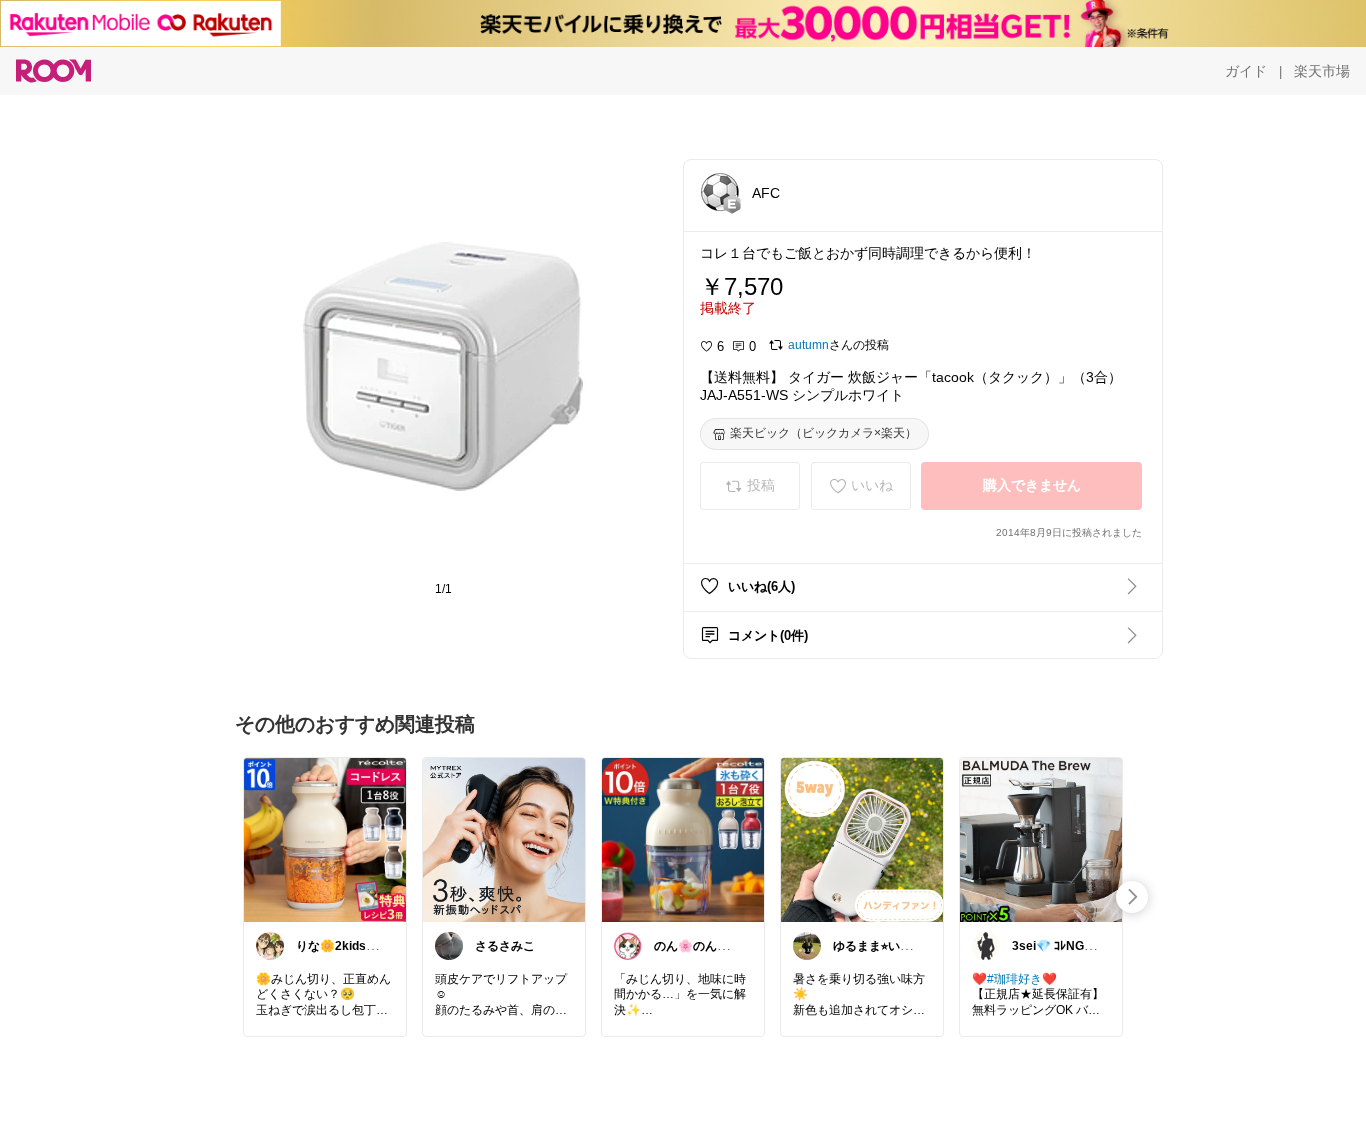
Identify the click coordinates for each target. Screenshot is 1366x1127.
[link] (325, 839)
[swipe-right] (1132, 897)
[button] (720, 192)
